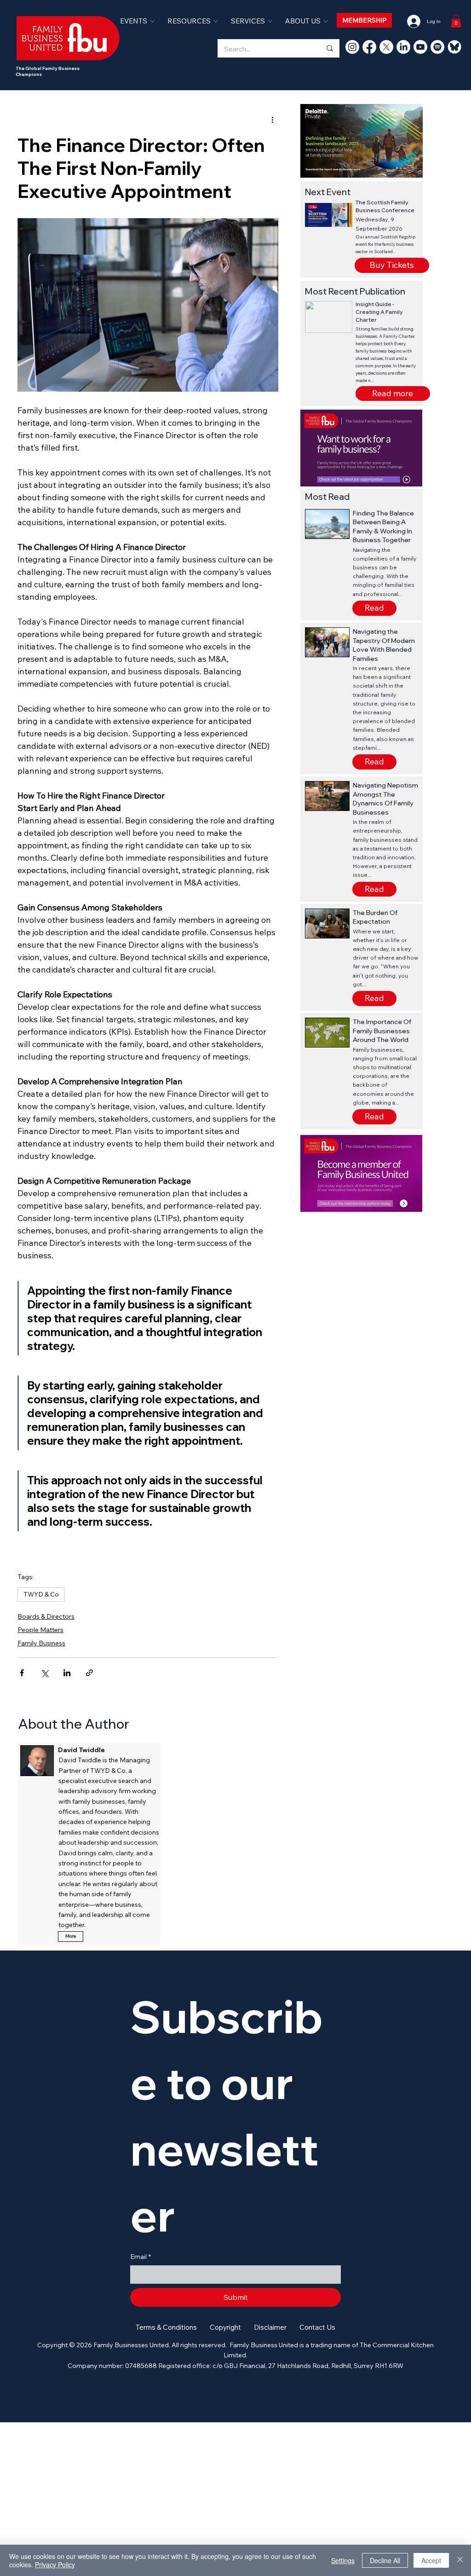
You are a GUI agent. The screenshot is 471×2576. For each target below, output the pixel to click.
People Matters (40, 1630)
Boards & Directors (46, 1616)
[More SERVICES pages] (270, 21)
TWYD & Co (41, 1594)
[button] (393, 394)
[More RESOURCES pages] (216, 21)
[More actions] (273, 120)
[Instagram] (352, 47)
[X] (386, 47)
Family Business (41, 1643)
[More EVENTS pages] (152, 21)
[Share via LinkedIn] (67, 1673)
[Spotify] (437, 47)
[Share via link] (89, 1673)
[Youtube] (420, 47)
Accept (431, 2560)
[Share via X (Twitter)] (44, 1673)
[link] (456, 21)
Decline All (385, 2560)
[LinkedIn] (403, 47)
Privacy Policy (55, 2564)
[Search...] (329, 48)
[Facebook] (369, 47)
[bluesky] (454, 47)
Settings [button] (343, 2560)
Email (141, 2257)
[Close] (460, 2560)
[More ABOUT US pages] (326, 21)
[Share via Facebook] (22, 1673)
